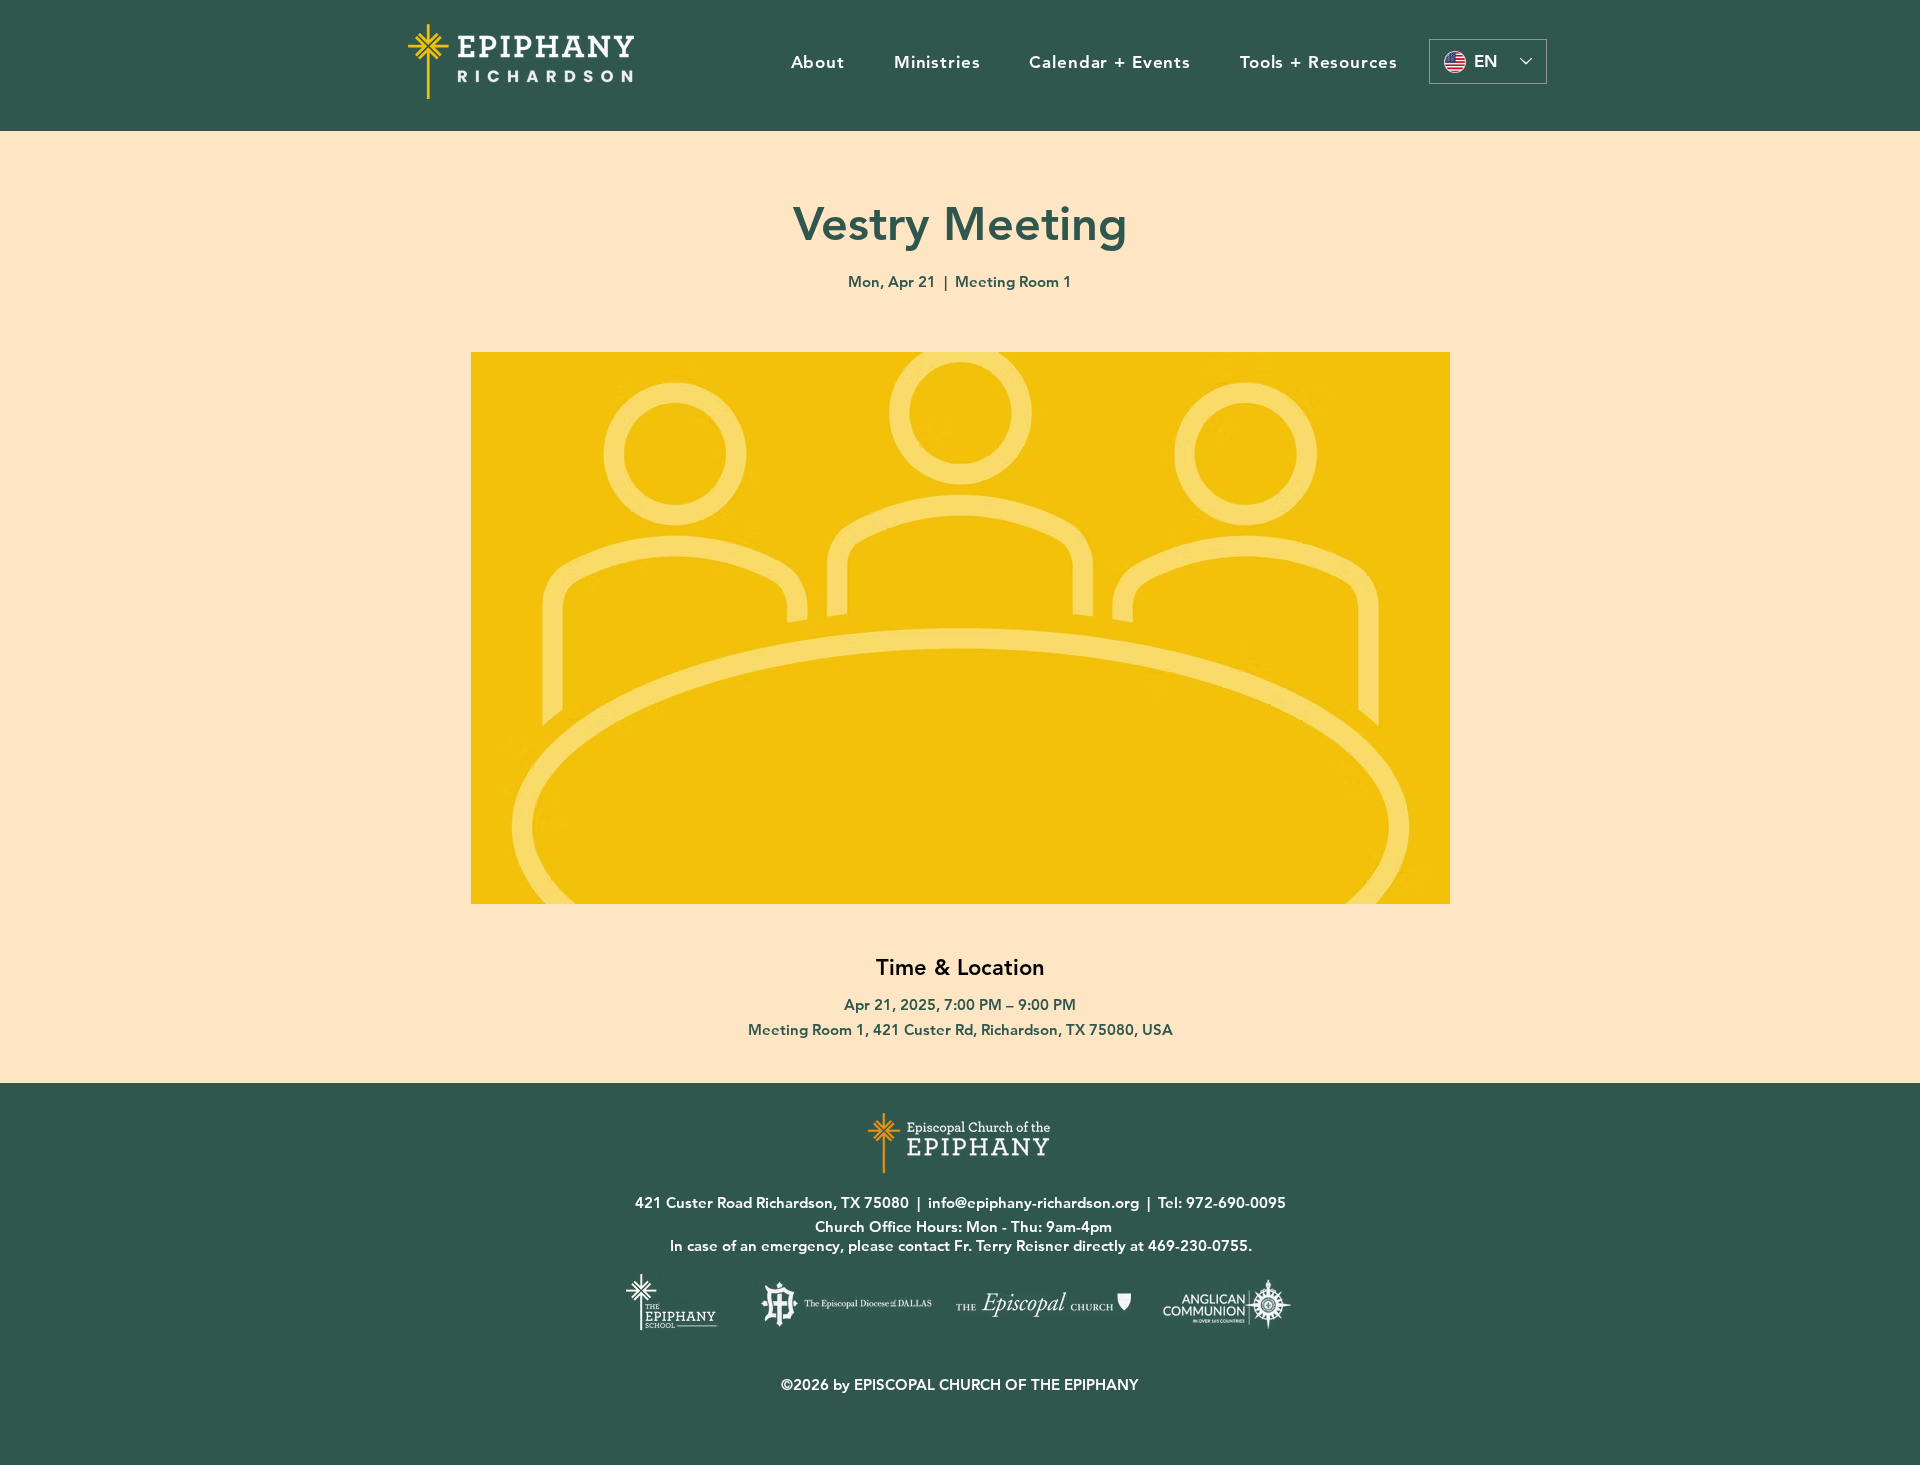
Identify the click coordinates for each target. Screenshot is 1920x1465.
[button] (817, 62)
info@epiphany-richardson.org (1033, 1202)
